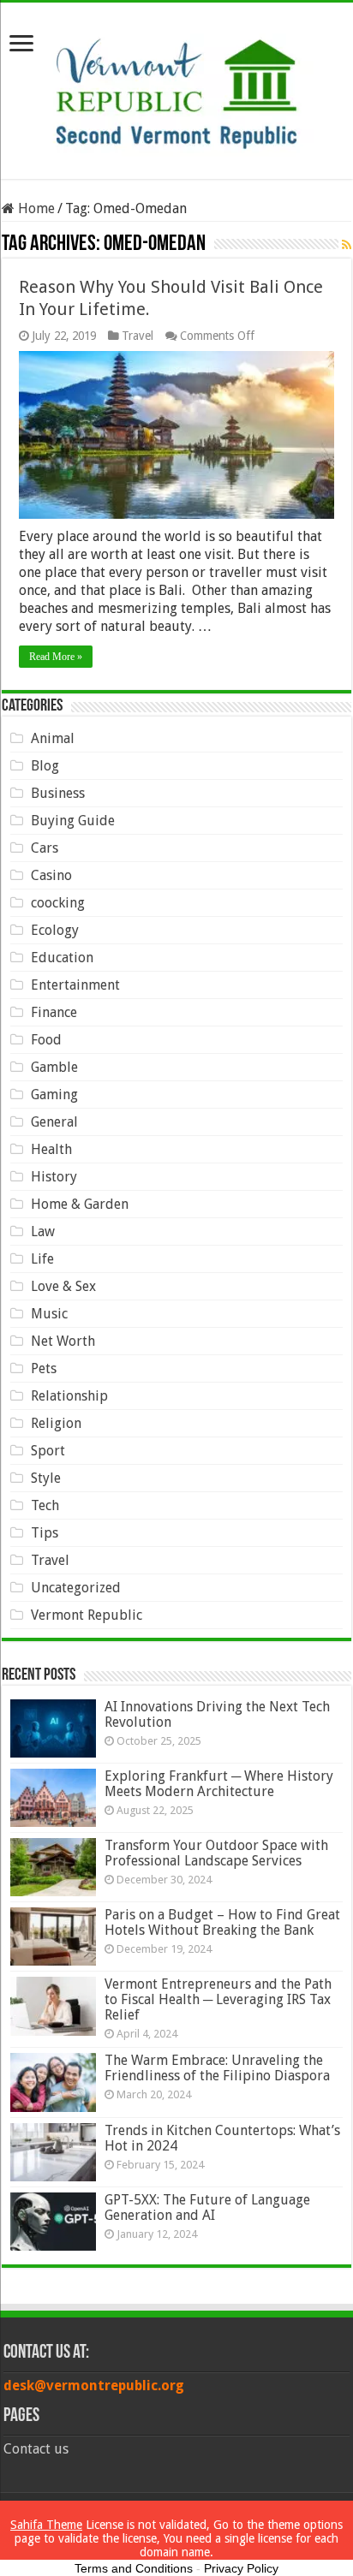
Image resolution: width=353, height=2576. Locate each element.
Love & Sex (63, 1286)
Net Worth (63, 1341)
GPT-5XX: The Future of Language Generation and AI (207, 2207)
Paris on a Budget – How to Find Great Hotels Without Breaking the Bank (222, 1922)
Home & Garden (80, 1204)
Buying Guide (73, 821)
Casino (51, 875)
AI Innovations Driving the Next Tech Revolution (217, 1714)
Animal (53, 738)
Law (43, 1231)
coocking (58, 903)
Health (51, 1149)
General (54, 1122)
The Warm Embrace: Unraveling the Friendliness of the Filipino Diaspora (217, 2068)
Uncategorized (76, 1588)
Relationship (69, 1396)
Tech (45, 1505)
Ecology (55, 930)
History (54, 1177)
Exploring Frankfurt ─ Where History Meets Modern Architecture (219, 1784)
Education (62, 958)
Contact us (36, 2449)
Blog (45, 766)
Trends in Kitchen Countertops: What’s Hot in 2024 (222, 2138)
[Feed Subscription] (347, 245)
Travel (138, 336)
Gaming (54, 1095)
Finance (54, 1012)
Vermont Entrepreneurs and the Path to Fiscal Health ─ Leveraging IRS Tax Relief (218, 1999)
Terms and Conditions (134, 2568)
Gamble (54, 1067)
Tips (45, 1533)
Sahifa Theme (46, 2525)
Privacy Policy (241, 2568)
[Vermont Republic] (176, 87)
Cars (45, 848)
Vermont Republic (87, 1615)
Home (35, 208)
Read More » (56, 657)
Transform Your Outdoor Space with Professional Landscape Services (216, 1853)
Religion (56, 1423)
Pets (44, 1368)
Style (46, 1478)
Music (49, 1314)
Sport (48, 1451)
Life (42, 1259)
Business (58, 793)
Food (46, 1040)
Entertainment (75, 985)
